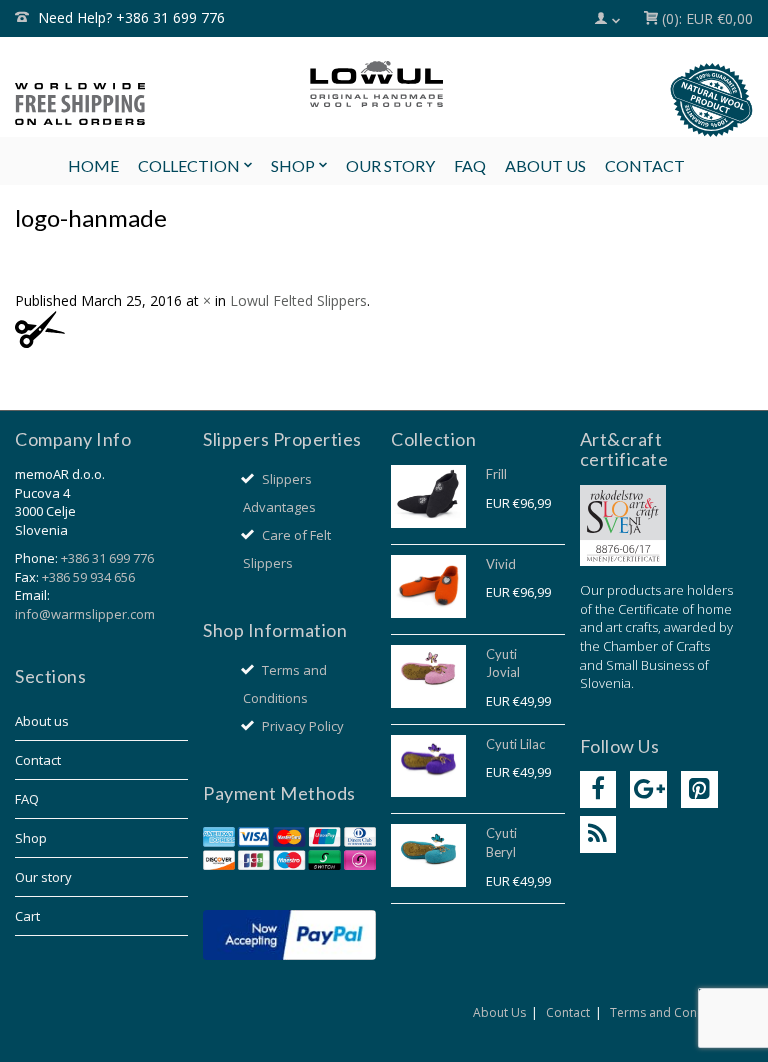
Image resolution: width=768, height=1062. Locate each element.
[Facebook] (598, 789)
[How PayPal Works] (289, 933)
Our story (43, 877)
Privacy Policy (303, 726)
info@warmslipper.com (85, 614)
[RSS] (598, 834)
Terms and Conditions (673, 1012)
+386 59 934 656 (88, 577)
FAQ (27, 799)
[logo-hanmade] (40, 327)
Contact (38, 760)
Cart (27, 916)
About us (42, 721)
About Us (499, 1012)
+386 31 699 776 (107, 558)
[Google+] (648, 789)
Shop (31, 838)
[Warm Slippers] (384, 84)
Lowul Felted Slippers (298, 300)
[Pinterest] (699, 789)
